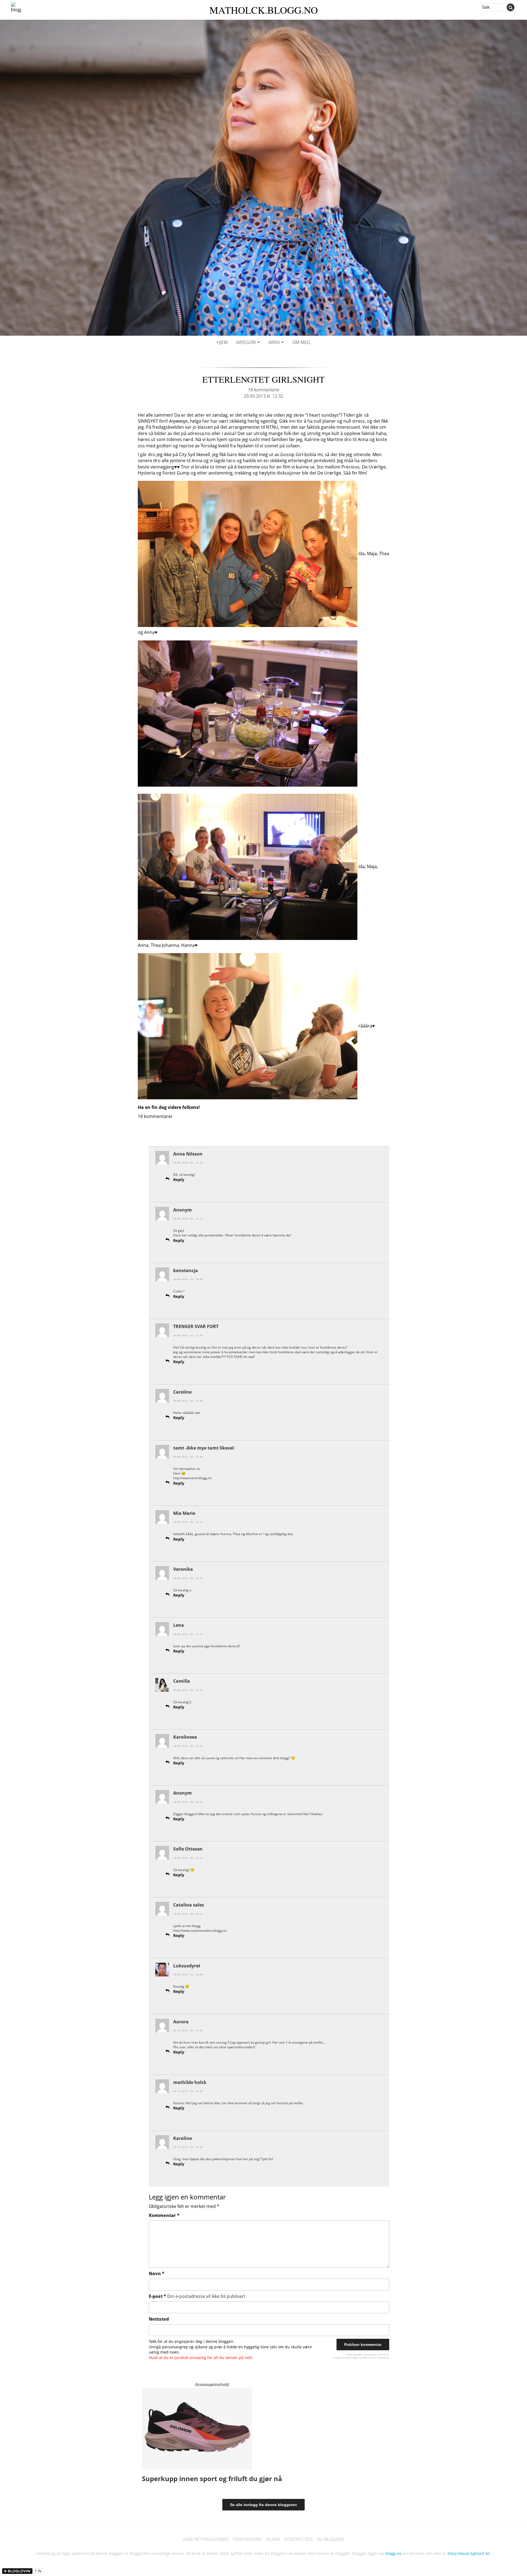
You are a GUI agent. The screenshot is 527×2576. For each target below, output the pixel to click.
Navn (157, 2273)
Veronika (183, 1569)
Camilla (182, 1681)
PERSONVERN (247, 2539)
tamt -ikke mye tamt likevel (204, 1448)
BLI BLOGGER (331, 2539)
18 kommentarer (264, 390)
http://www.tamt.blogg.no (192, 1478)
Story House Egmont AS (469, 2553)
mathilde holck (190, 2082)
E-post (197, 2296)
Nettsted (159, 2319)
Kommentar (164, 2215)
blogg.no (393, 2553)
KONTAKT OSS (299, 2539)
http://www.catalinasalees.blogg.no (200, 1930)
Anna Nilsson (188, 1154)
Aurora (181, 2022)
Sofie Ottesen (188, 1849)
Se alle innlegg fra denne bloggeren (263, 2505)
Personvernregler (350, 2358)
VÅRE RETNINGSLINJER (206, 2539)
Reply (179, 1180)
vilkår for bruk (369, 2358)
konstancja (186, 1270)
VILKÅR (273, 2539)
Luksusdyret (187, 1966)
